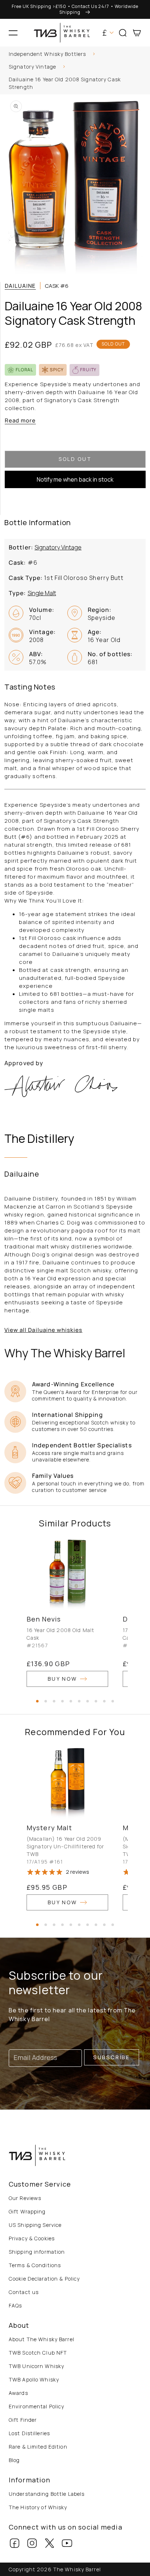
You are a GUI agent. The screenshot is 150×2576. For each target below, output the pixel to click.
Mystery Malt (49, 1828)
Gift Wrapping (27, 2211)
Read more (20, 420)
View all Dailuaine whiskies (43, 1330)
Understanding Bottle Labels (47, 2494)
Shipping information (37, 2252)
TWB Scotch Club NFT (38, 2353)
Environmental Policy (36, 2406)
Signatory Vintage (32, 67)
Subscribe (112, 2057)
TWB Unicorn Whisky (36, 2366)
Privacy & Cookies (32, 2238)
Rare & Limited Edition (38, 2447)
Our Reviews (25, 2198)
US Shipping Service (35, 2225)
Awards (18, 2393)
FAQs (15, 2305)
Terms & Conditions (35, 2265)
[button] (13, 33)
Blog (14, 2460)
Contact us (24, 2292)
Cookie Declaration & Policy (44, 2279)
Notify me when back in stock (75, 479)
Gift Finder (23, 2420)
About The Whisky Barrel (42, 2339)
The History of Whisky (38, 2507)
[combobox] (75, 55)
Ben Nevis (44, 1619)
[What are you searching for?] (142, 55)
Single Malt (42, 593)
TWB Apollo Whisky (34, 2379)
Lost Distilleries (29, 2433)
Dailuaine (20, 286)
